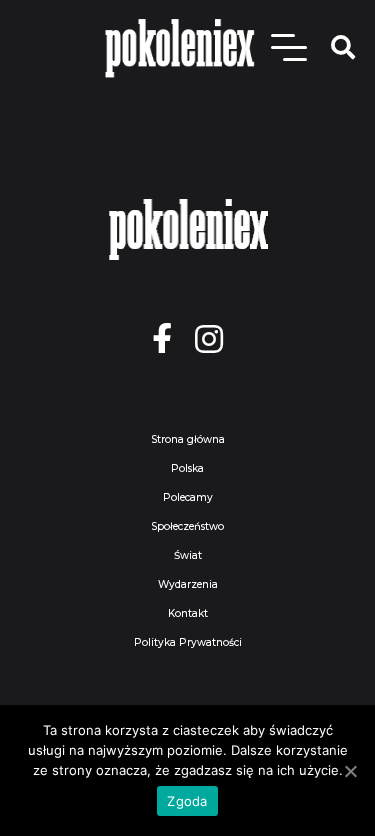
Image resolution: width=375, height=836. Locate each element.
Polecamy (188, 497)
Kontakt (188, 613)
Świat (188, 555)
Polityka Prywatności (188, 642)
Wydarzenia (188, 584)
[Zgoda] (350, 771)
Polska (187, 468)
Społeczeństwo (187, 526)
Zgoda (187, 801)
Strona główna (188, 439)
